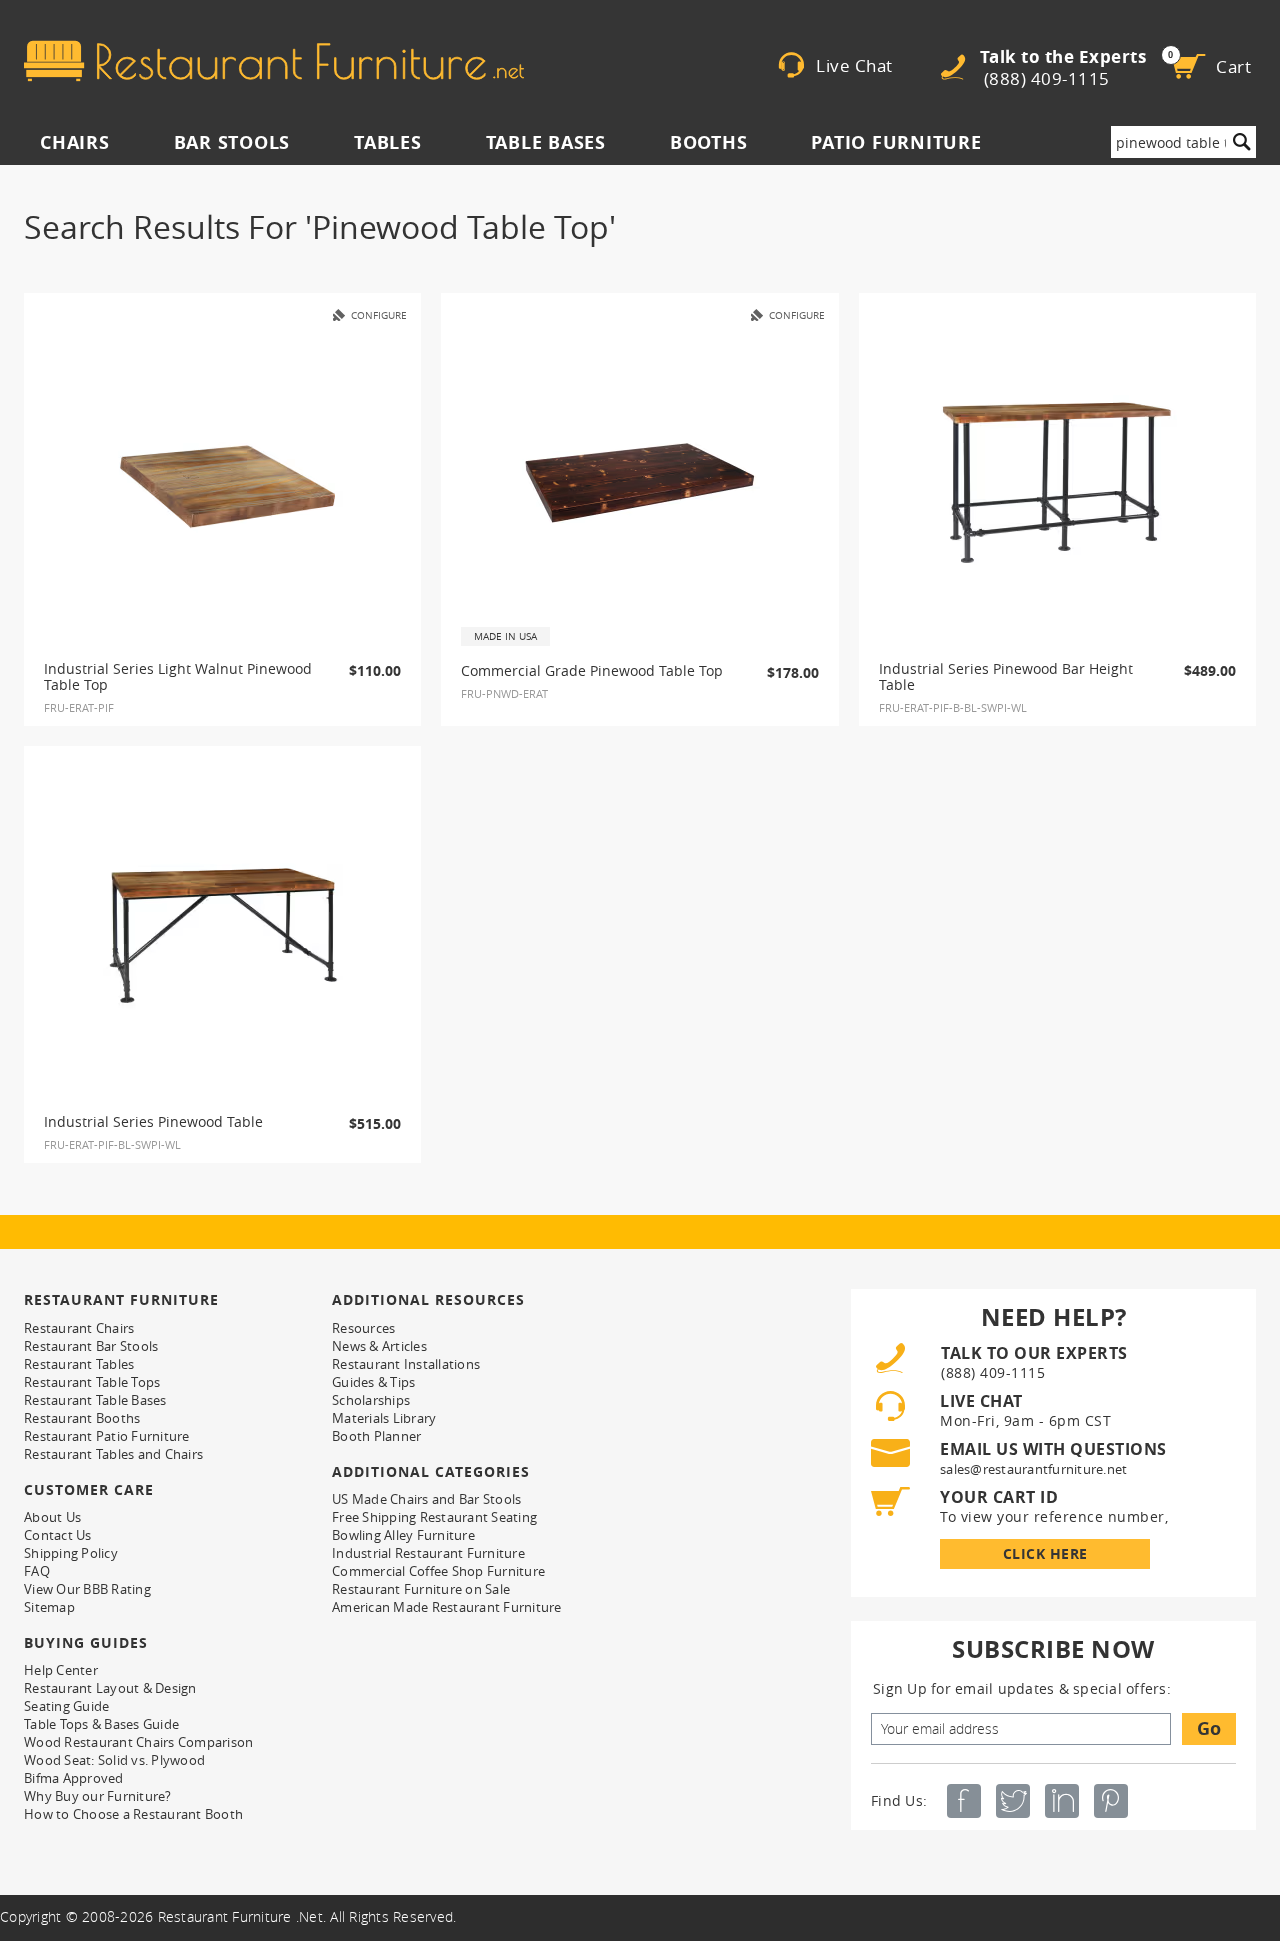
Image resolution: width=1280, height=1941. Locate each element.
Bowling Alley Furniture (403, 1535)
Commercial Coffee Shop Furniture (438, 1571)
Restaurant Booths (82, 1418)
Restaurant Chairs (79, 1328)
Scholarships (371, 1400)
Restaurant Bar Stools (91, 1346)
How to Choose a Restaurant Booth (133, 1814)
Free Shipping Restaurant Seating (434, 1517)
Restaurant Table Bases (95, 1400)
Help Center (61, 1670)
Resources (363, 1328)
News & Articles (379, 1346)
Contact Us (58, 1535)
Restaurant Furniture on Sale (421, 1589)
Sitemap (49, 1607)
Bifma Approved (74, 1778)
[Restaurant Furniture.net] (274, 61)
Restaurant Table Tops (92, 1382)
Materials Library (384, 1418)
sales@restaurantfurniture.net (1033, 1469)
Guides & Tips (373, 1382)
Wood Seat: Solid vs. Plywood (114, 1760)
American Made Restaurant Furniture (447, 1607)
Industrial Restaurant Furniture (428, 1553)
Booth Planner (376, 1436)
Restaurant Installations (406, 1364)
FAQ (37, 1571)
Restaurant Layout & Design (110, 1688)
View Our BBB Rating (87, 1589)
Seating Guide (66, 1706)
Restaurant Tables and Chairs (113, 1454)
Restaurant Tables (79, 1364)
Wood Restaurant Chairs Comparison (138, 1742)
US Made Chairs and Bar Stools (426, 1499)
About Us (52, 1517)
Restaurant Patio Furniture (107, 1436)
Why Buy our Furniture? (98, 1796)
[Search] (1242, 142)
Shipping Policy (71, 1553)
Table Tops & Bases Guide (101, 1724)
